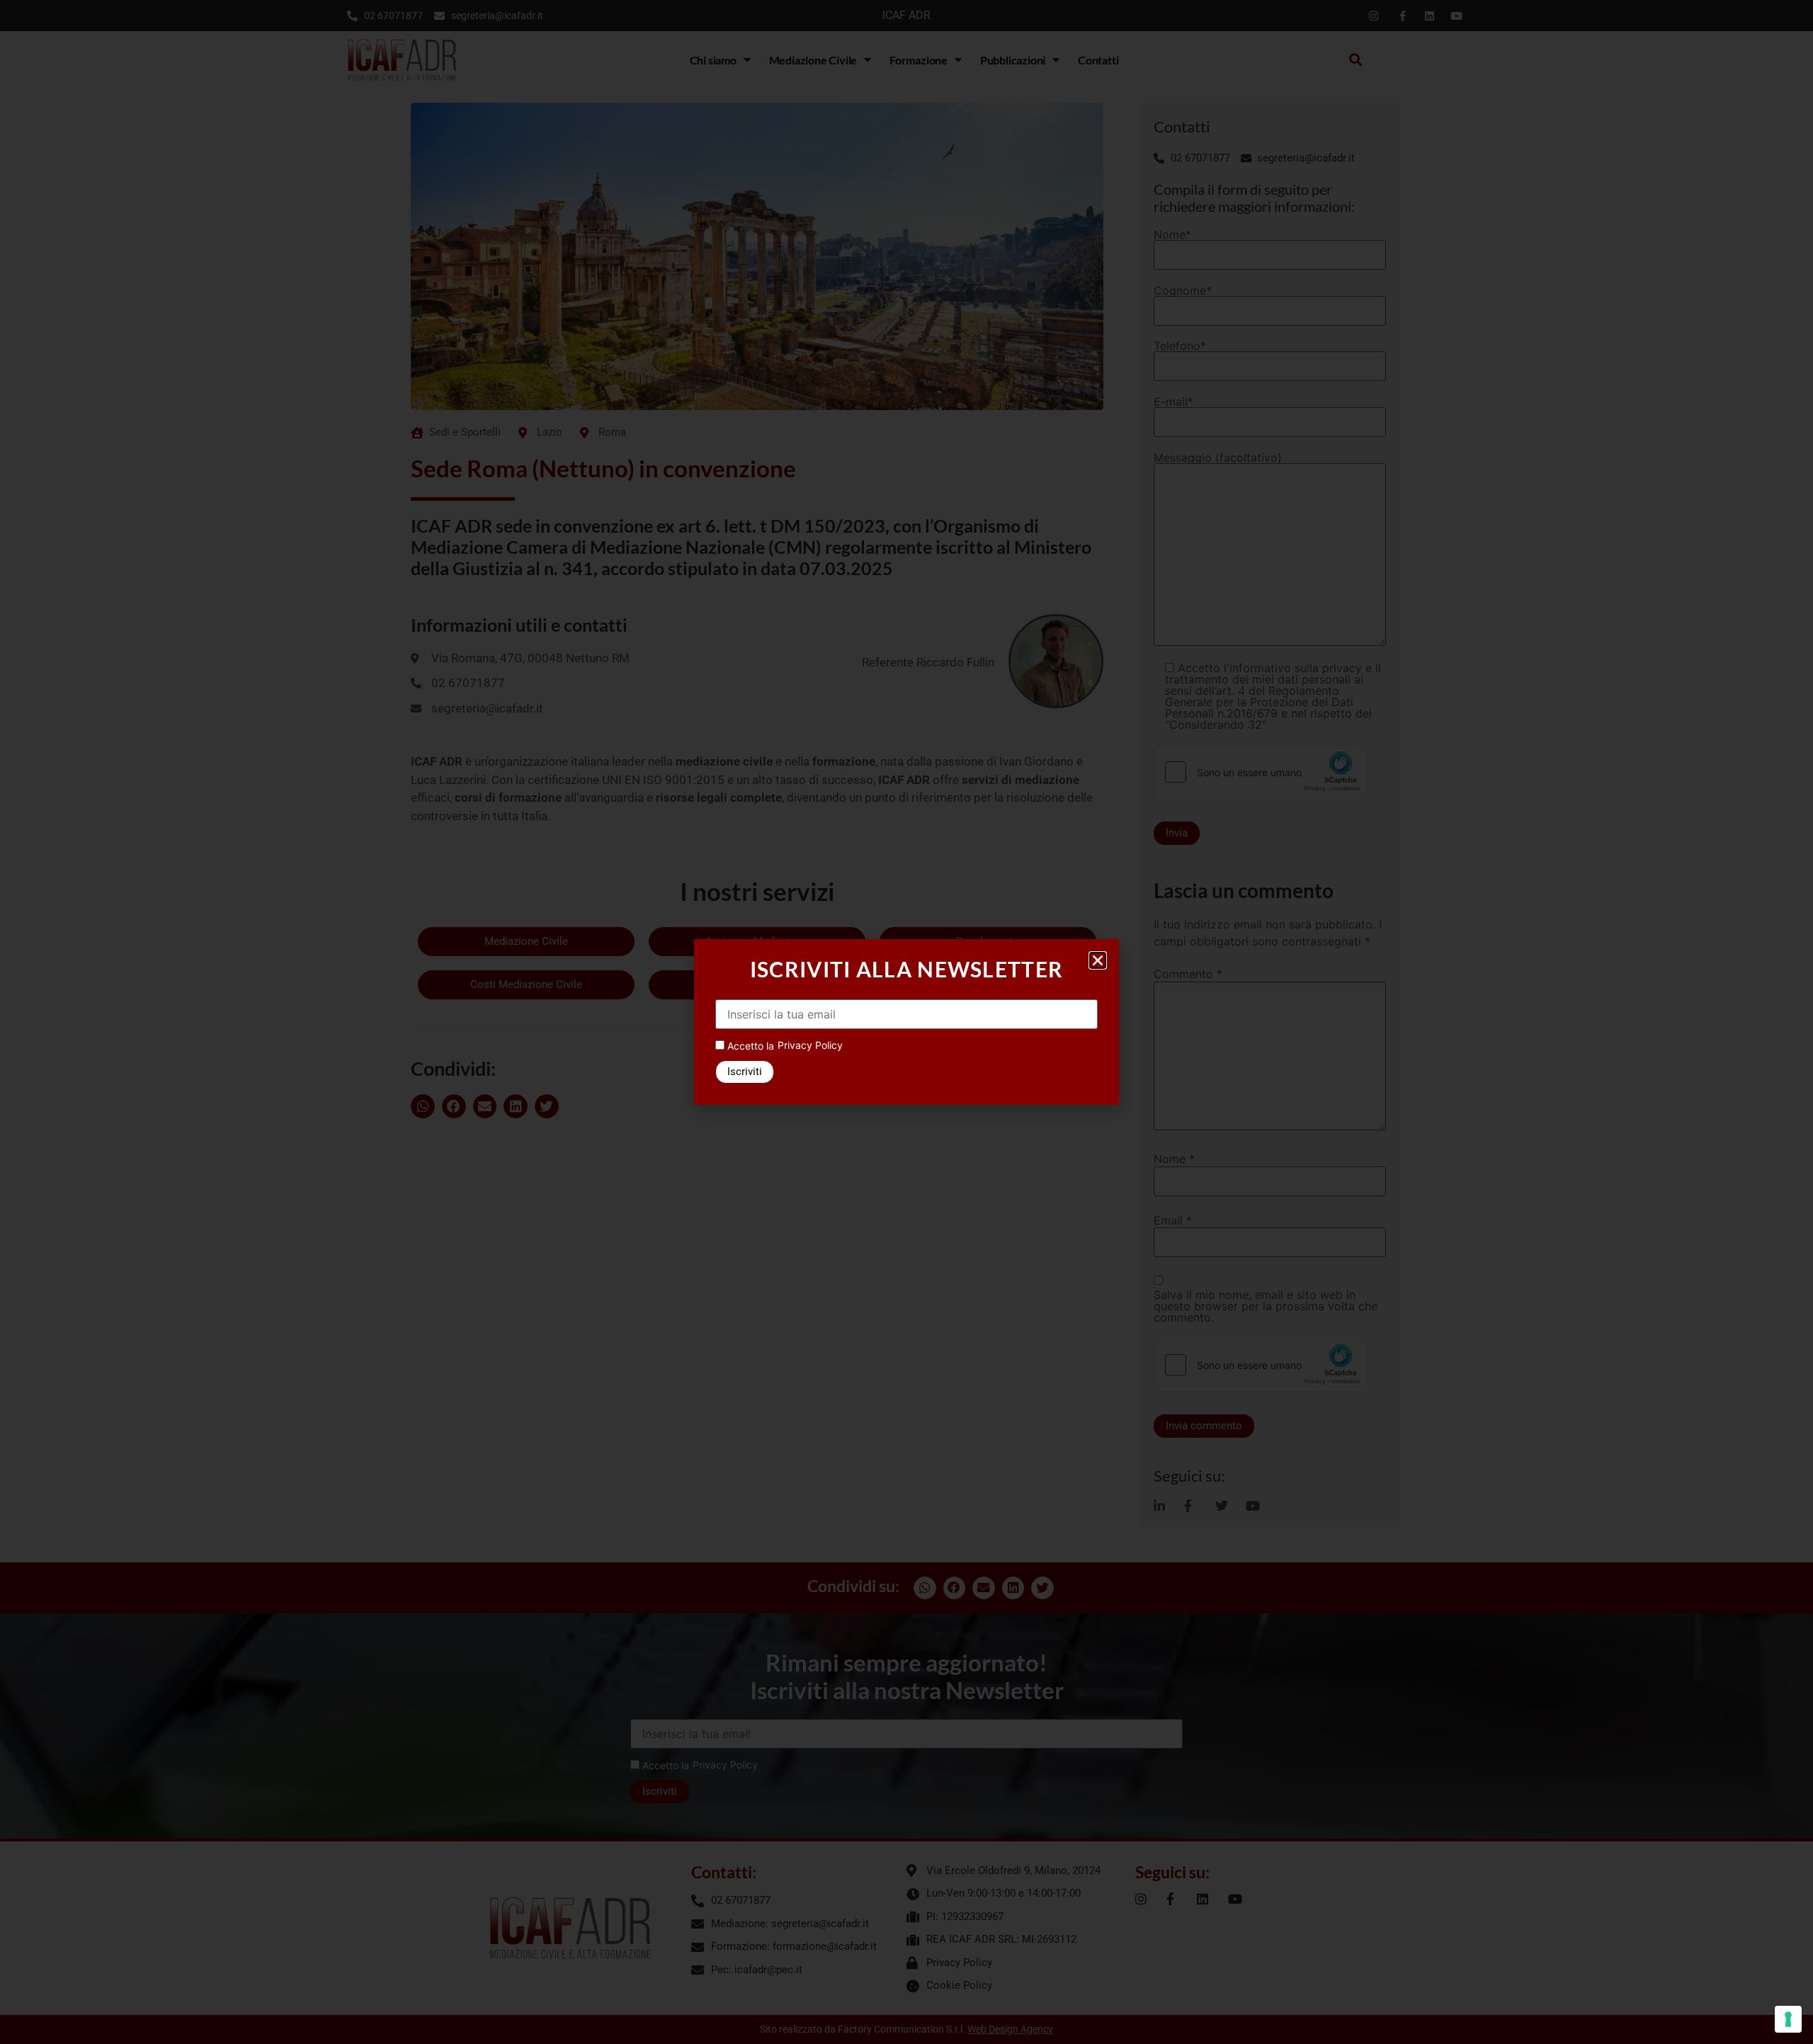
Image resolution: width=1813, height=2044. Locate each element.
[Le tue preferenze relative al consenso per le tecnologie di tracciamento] (1788, 2019)
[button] (1098, 960)
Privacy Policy (810, 1045)
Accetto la (749, 1046)
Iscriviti (745, 1072)
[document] (906, 1022)
